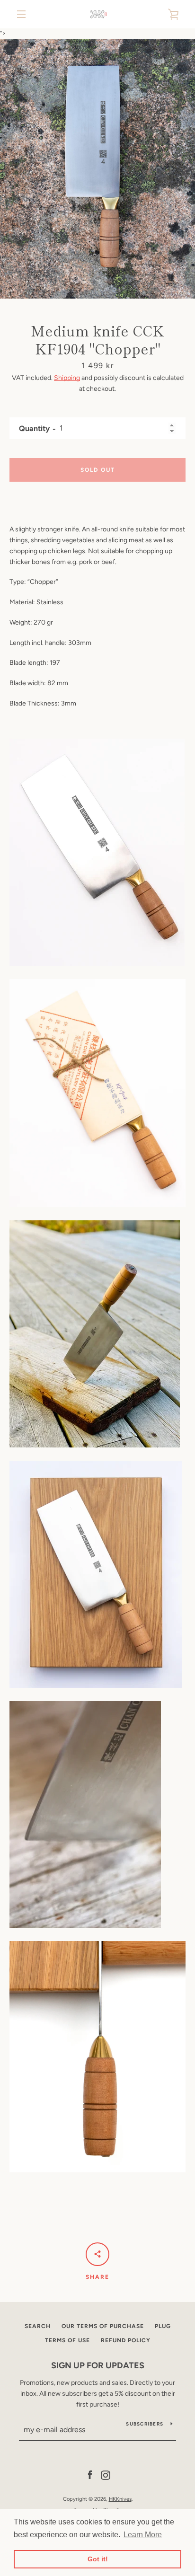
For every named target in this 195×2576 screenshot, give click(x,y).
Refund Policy (126, 2340)
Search (38, 2326)
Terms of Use (67, 2340)
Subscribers (145, 2424)
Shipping (67, 378)
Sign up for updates (98, 2365)
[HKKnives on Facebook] (90, 2475)
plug (163, 2326)
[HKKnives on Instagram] (106, 2475)
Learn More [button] (143, 2535)
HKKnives (120, 2499)
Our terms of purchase (103, 2326)
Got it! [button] (98, 2559)
